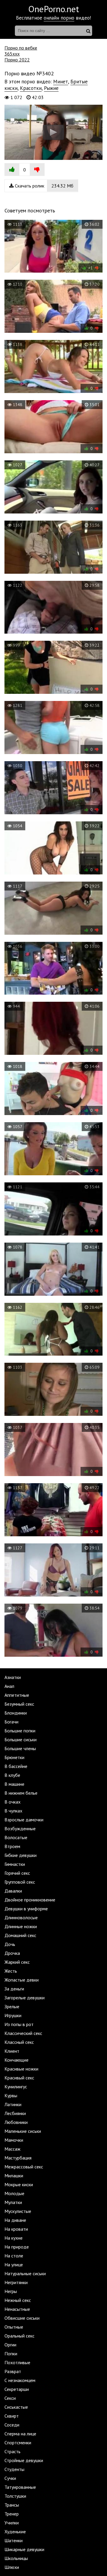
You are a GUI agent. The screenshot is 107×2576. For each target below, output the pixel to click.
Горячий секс (17, 1873)
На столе (14, 2256)
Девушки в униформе (26, 1909)
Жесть (11, 1971)
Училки (12, 2523)
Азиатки (13, 1677)
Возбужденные (20, 1828)
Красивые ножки (21, 2069)
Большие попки (20, 1731)
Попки (11, 2354)
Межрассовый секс (24, 2167)
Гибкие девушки (21, 1855)
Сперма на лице (20, 2434)
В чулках (13, 1811)
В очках (12, 1802)
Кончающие (16, 2060)
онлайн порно (59, 18)
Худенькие (15, 2532)
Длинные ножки (21, 1926)
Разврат (13, 2371)
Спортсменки (18, 2443)
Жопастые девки (22, 1980)
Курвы (11, 2095)
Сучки (10, 2478)
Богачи (11, 1722)
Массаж (12, 2149)
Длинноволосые (21, 1917)
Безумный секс (19, 1704)
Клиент (12, 2051)
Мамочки (14, 2140)
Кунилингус (16, 2087)
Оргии (10, 2345)
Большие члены (20, 1748)
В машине (14, 1784)
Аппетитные (17, 1695)
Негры (11, 2291)
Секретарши (17, 2389)
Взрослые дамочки (24, 1820)
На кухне (14, 2238)
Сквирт (12, 2416)
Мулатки (13, 2202)
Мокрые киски (19, 2184)
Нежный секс (18, 2300)
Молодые (14, 2193)
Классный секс (19, 2042)
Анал (9, 1686)
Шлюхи (12, 2567)
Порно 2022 (17, 60)
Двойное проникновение (30, 1900)
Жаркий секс (17, 1962)
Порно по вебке (21, 48)
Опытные (14, 2327)
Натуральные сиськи (25, 2273)
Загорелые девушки (25, 1998)
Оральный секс (19, 2336)
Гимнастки (15, 1864)
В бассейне (16, 1766)
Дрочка (12, 1953)
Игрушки (13, 2015)
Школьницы (16, 2558)
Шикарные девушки (24, 2549)
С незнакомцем (20, 2380)
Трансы (12, 2505)
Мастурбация (18, 2158)
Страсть (12, 2451)
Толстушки (15, 2496)
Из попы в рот (19, 2024)
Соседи (12, 2425)
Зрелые (12, 2006)
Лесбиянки (15, 2113)
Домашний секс (20, 1935)
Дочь (10, 1944)
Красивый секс (19, 2078)
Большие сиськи (21, 1739)
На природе (17, 2247)
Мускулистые (18, 2211)
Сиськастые (16, 2407)
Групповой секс (20, 1882)
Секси (10, 2398)
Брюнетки (14, 1757)
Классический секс (23, 2033)
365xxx (12, 54)
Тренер (12, 2514)
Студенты (14, 2469)
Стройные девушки (24, 2460)
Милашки (14, 2176)
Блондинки (16, 1713)
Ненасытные (17, 2309)
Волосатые (16, 1837)
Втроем (12, 1846)
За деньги (14, 1989)
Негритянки (16, 2282)
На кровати (16, 2229)
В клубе (12, 1775)
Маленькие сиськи (23, 2131)
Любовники (16, 2122)
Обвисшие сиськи (22, 2318)
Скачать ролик (44, 186)
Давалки (13, 1891)
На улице (14, 2265)
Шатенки (14, 2540)
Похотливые (17, 2362)
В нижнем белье (21, 1793)
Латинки (13, 2104)
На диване (15, 2220)
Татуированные (20, 2487)
